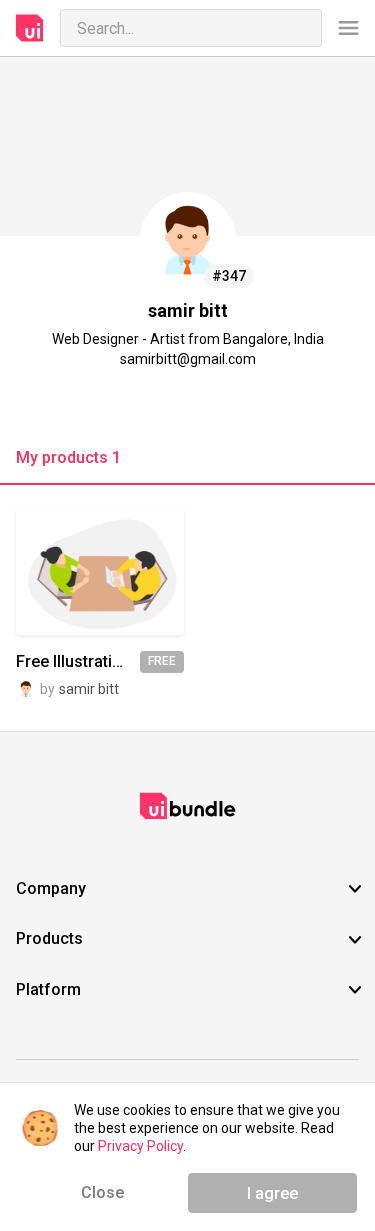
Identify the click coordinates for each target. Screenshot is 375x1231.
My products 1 (68, 458)
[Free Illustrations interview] (100, 571)
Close (102, 1192)
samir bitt (89, 689)
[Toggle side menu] (348, 28)
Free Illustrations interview (78, 662)
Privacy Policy (140, 1146)
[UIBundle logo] (30, 28)
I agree (272, 1193)
